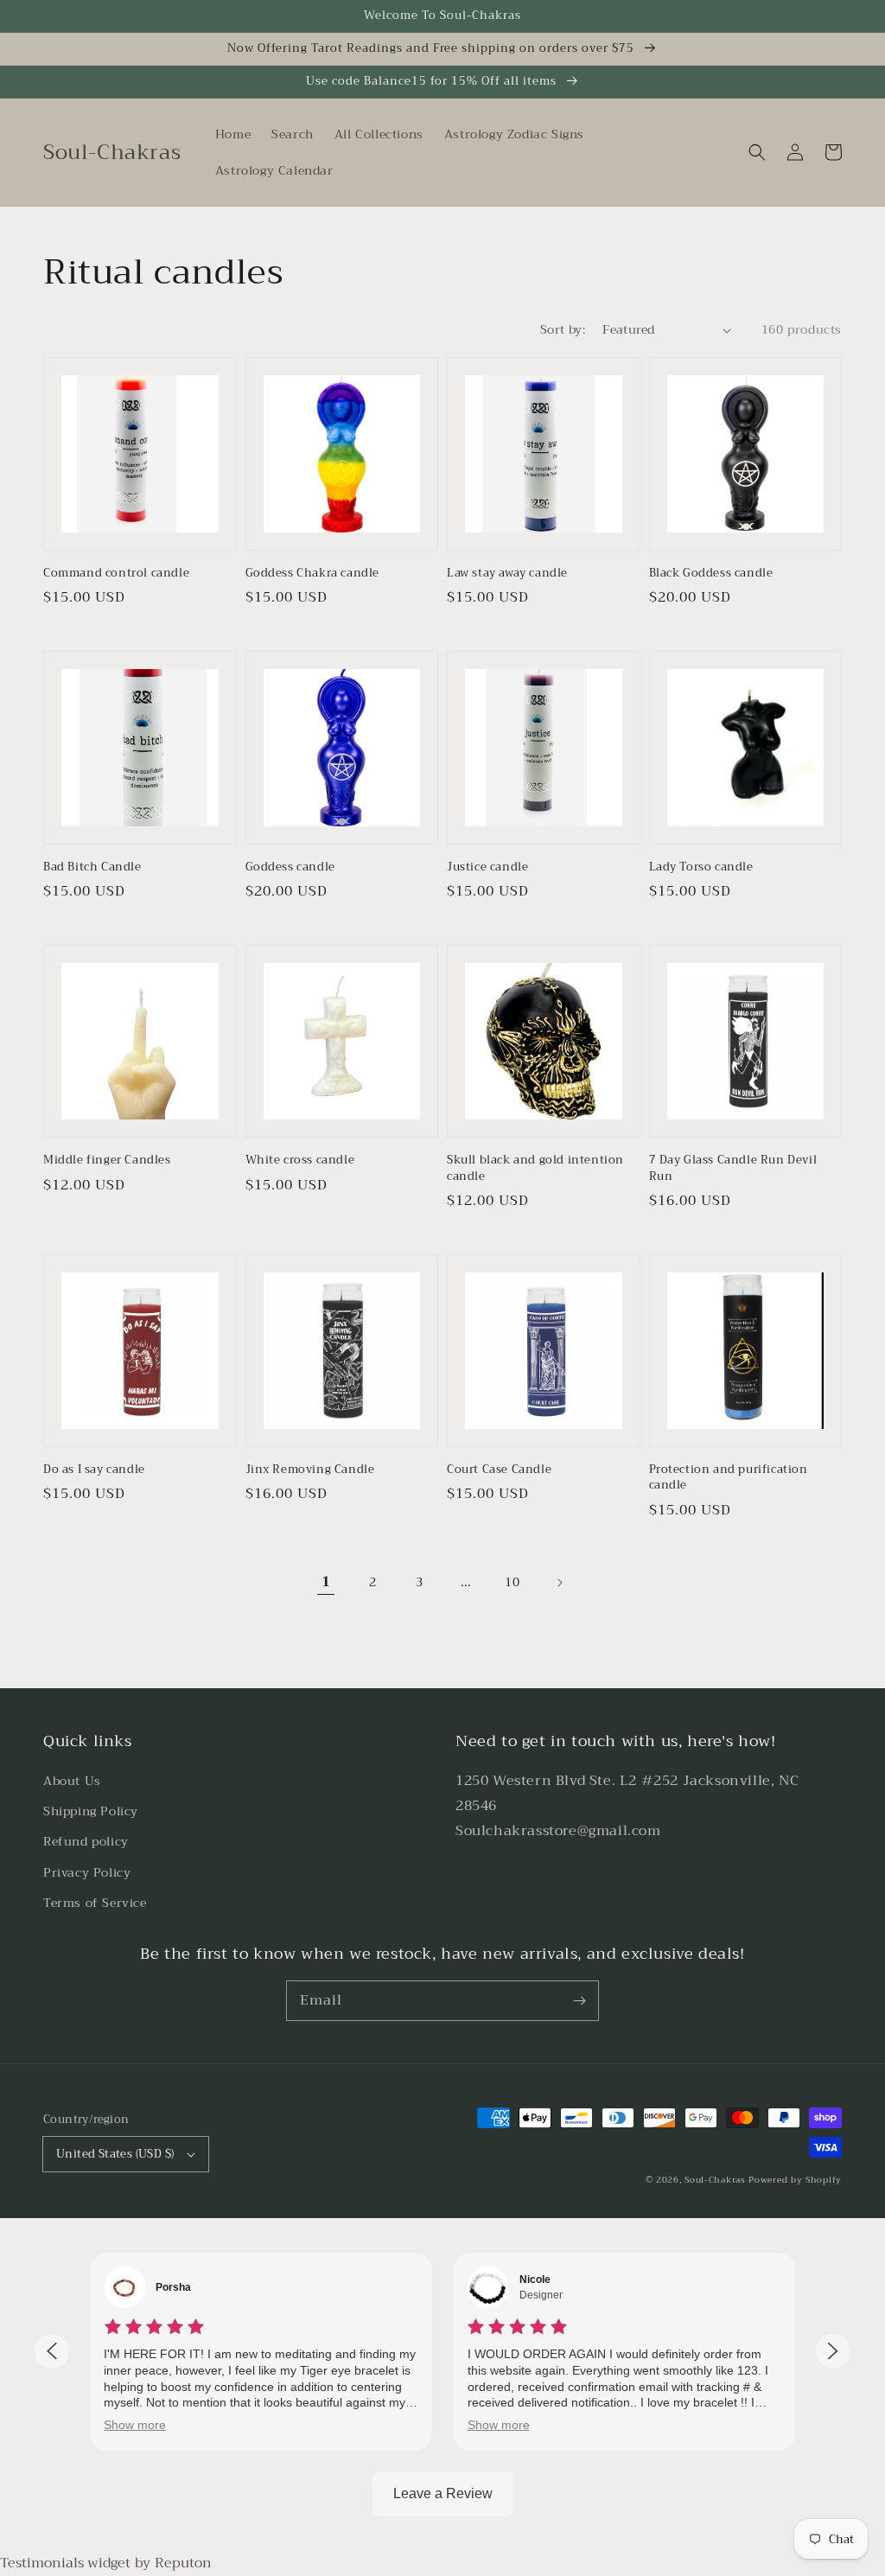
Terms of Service (95, 1903)
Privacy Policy (87, 1872)
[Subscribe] (579, 2000)
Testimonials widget (65, 2563)
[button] (757, 152)
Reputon (183, 2563)
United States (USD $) (115, 2154)
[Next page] (559, 1583)
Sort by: (563, 330)
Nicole (535, 2280)
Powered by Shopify (795, 2180)
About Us (72, 1781)
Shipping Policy (91, 1811)
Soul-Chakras (715, 2180)
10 (512, 1582)
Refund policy (86, 1841)
